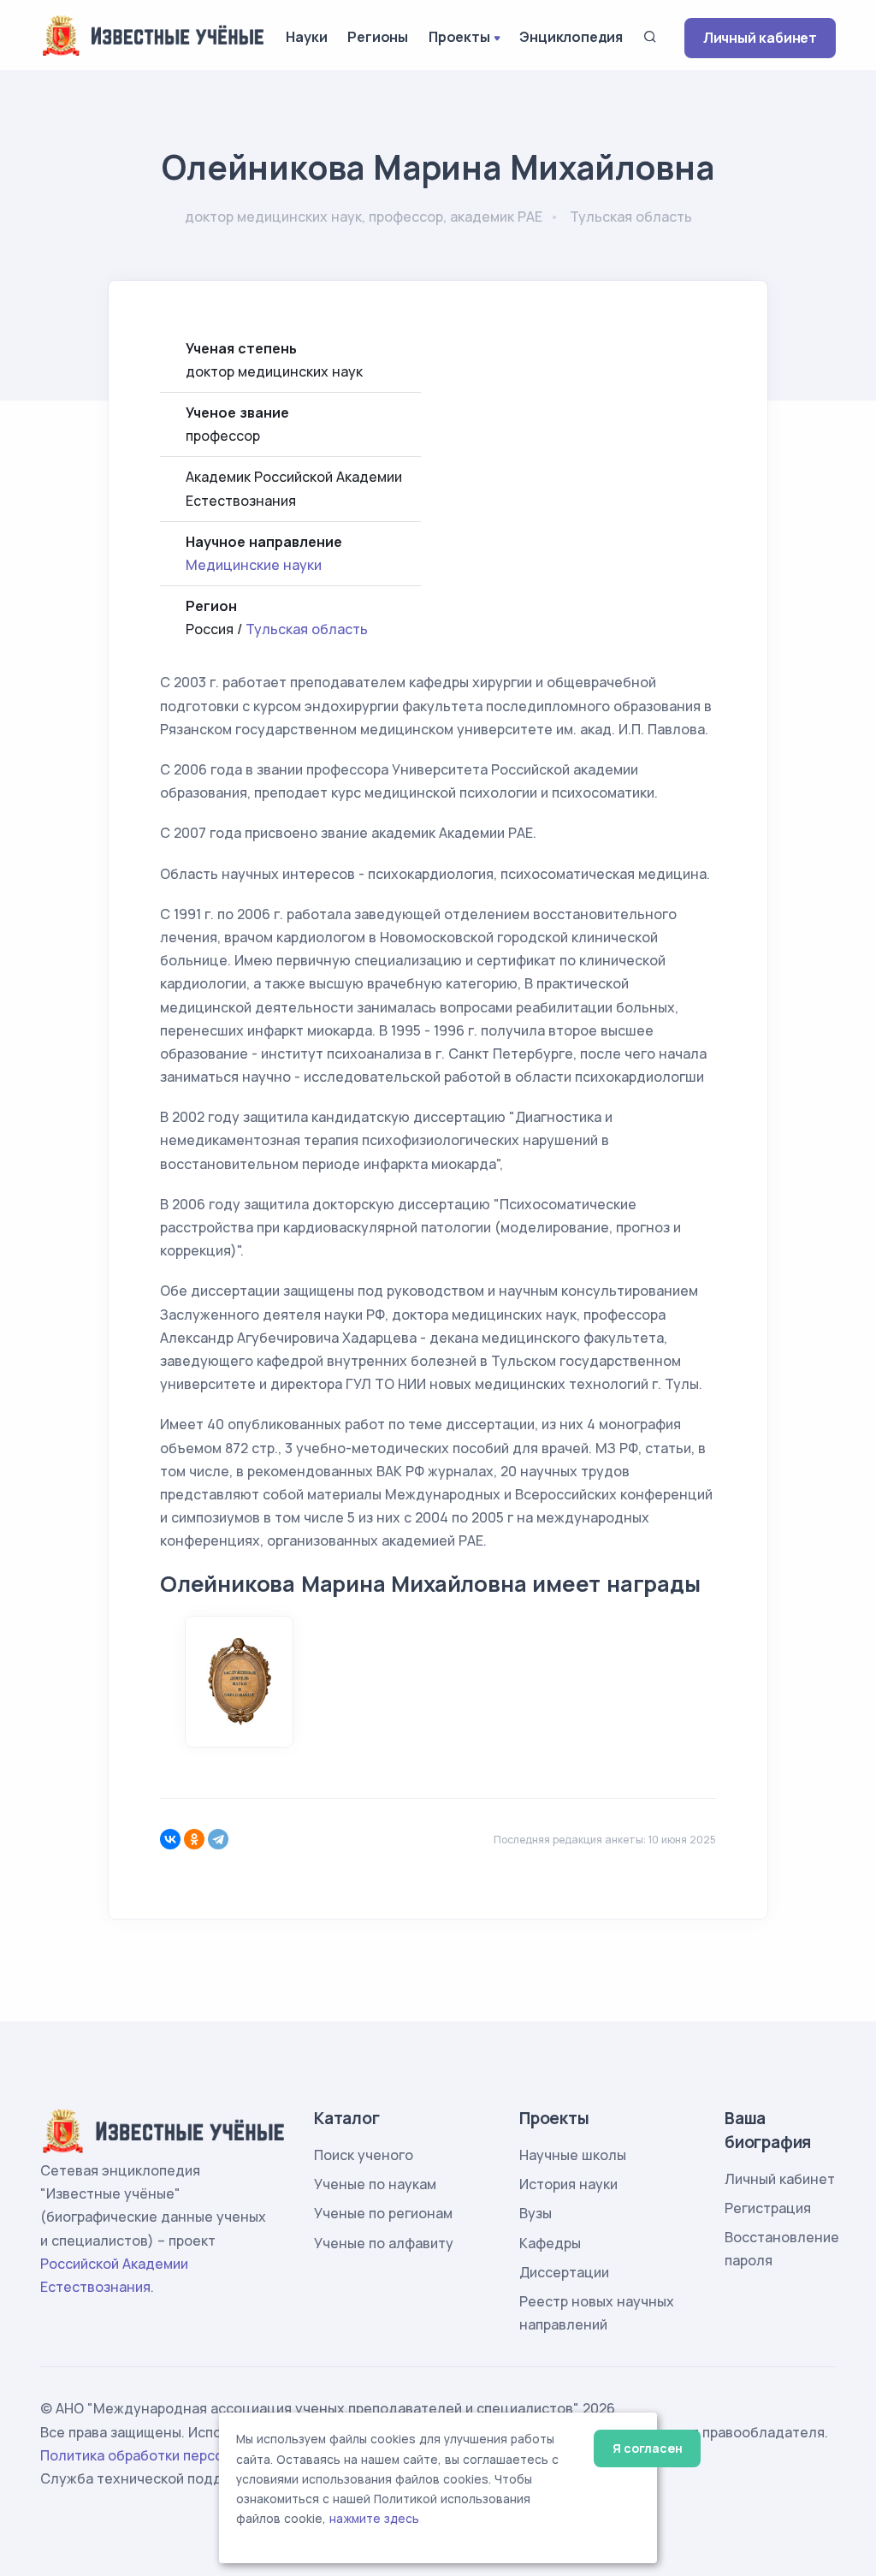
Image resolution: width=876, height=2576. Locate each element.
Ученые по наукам (375, 2184)
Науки (306, 37)
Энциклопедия (571, 37)
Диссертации (564, 2272)
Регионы (378, 37)
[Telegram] (218, 1839)
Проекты (459, 37)
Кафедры (550, 2243)
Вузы (536, 2213)
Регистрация (768, 2208)
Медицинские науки (254, 565)
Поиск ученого (364, 2155)
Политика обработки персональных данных (188, 2455)
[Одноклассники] (194, 1839)
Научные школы (573, 2155)
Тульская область (307, 629)
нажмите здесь (374, 2519)
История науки (568, 2184)
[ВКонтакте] (170, 1839)
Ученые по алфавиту (384, 2243)
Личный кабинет (760, 38)
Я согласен (647, 2448)
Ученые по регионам (383, 2213)
